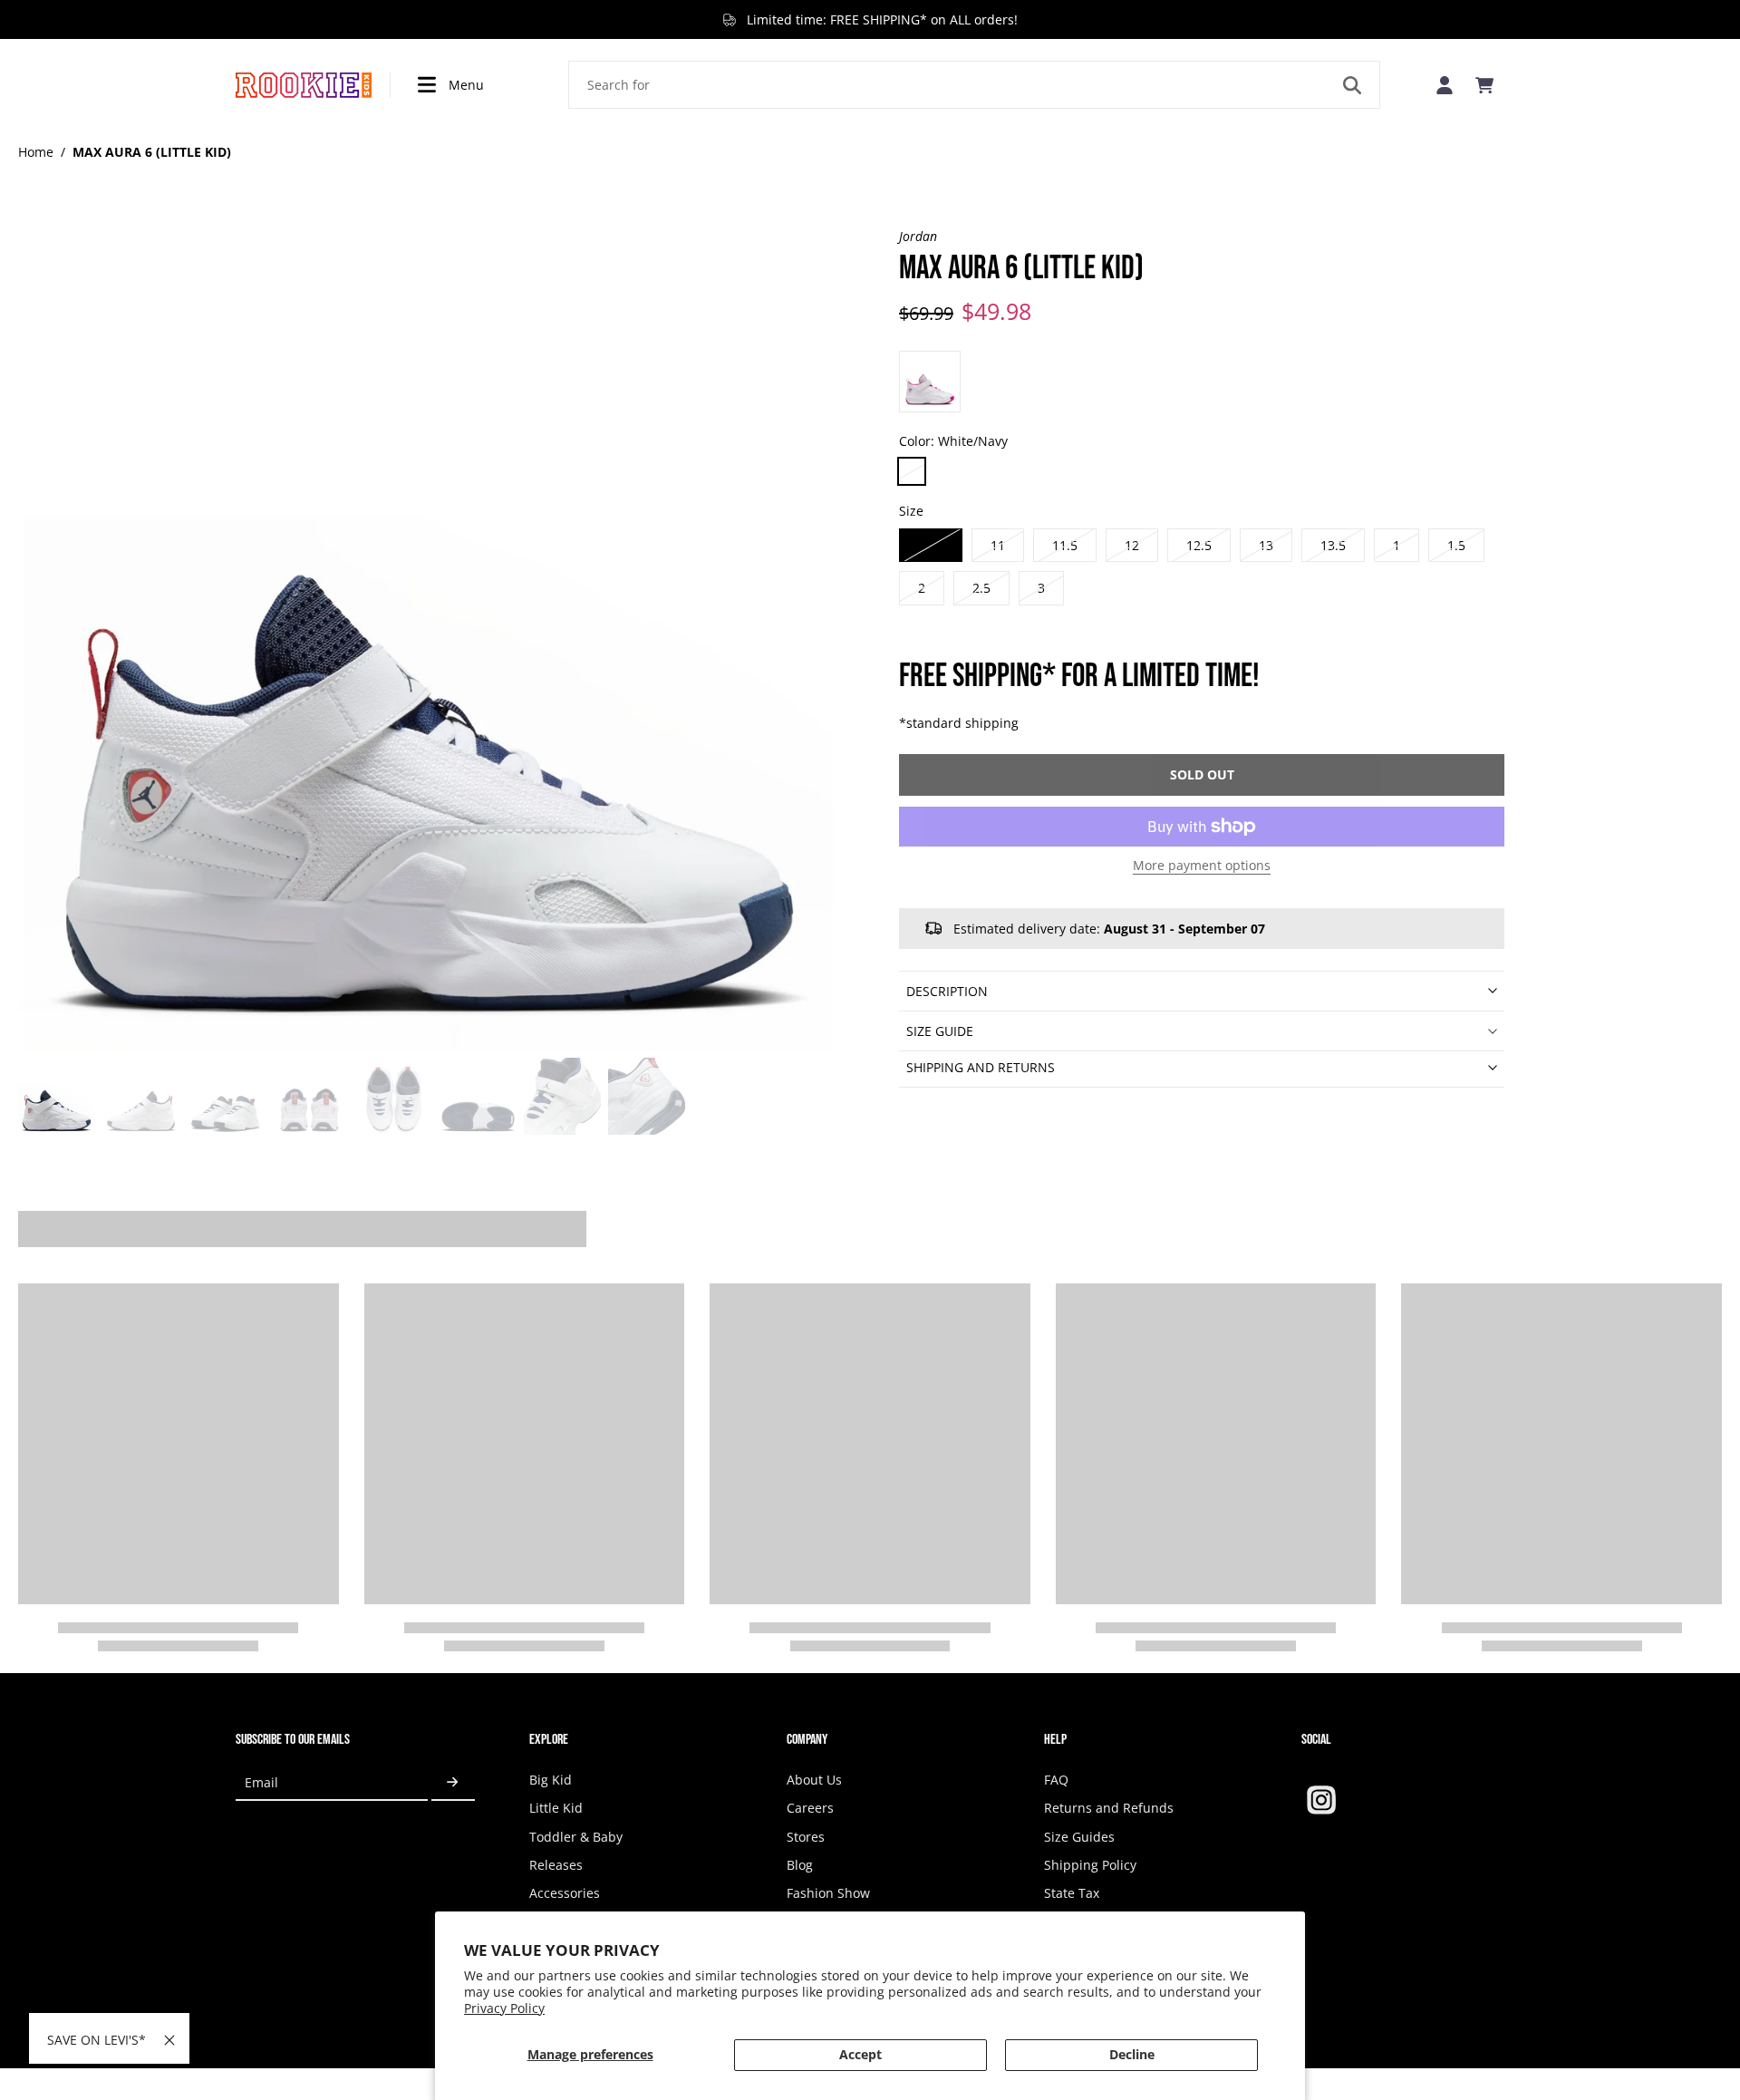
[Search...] (1352, 85)
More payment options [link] (1202, 866)
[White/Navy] (912, 471)
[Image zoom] (430, 639)
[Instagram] (1321, 1800)
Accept (860, 2054)
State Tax (1072, 1893)
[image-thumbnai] (57, 1096)
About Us (814, 1780)
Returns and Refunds (1109, 1808)
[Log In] (1445, 85)
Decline (1132, 2054)
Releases (556, 1865)
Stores (806, 1837)
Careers (810, 1808)
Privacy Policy (504, 2008)
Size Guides (1079, 1837)
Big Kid (551, 1780)
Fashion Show (828, 1893)
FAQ (1056, 1780)
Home (36, 152)
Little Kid (556, 1808)
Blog (800, 1865)
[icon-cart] (1484, 85)
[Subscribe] (453, 1782)
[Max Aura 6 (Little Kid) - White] (930, 382)
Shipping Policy (1090, 1865)
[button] (1202, 775)
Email (261, 1782)
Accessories (565, 1893)
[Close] (169, 2040)
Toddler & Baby (576, 1837)
